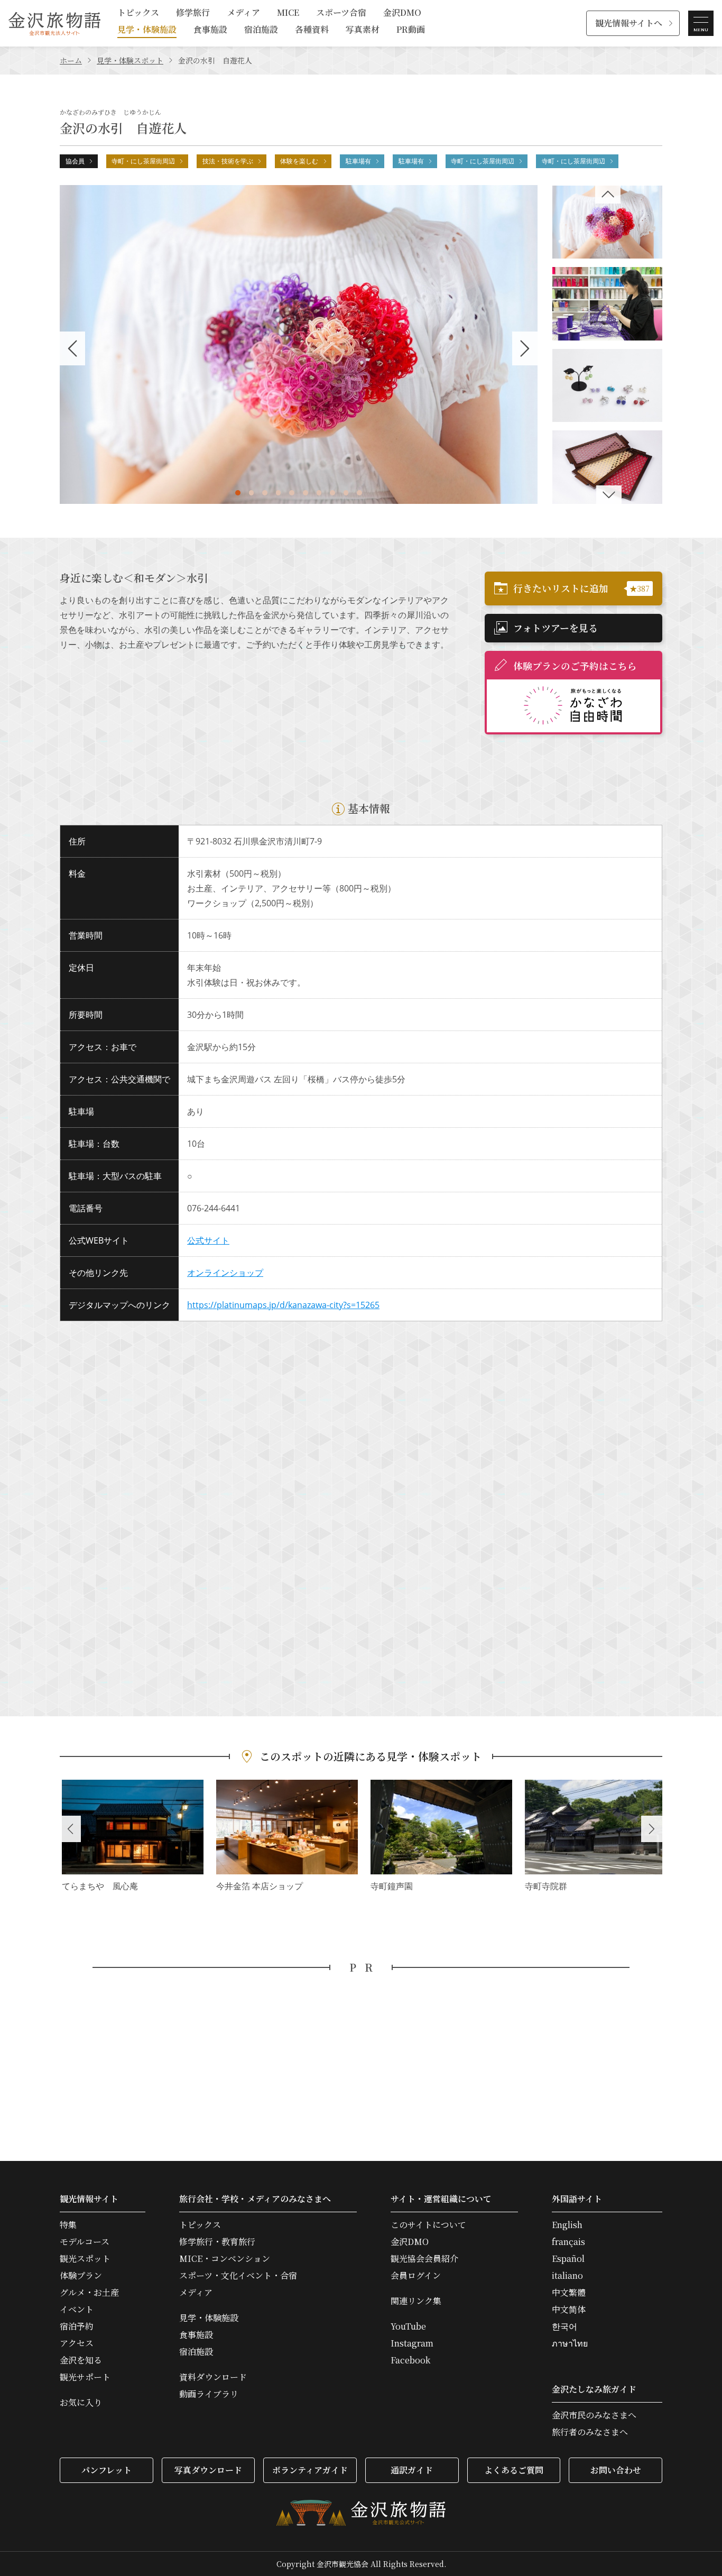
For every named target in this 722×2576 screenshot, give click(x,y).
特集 (68, 2225)
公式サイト (208, 1240)
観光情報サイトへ (629, 23)
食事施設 (210, 30)
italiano (567, 2276)
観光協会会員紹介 (424, 2259)
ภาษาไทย (570, 2343)
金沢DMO (402, 13)
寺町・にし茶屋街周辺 (143, 161)
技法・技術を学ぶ (228, 161)
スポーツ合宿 (341, 13)
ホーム (71, 60)
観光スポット (85, 2259)
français (568, 2242)
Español (568, 2259)
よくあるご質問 (514, 2470)
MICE (288, 13)
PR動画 (411, 30)
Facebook (410, 2360)
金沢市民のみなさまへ (594, 2415)
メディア (243, 13)
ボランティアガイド (310, 2470)
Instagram (412, 2343)
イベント (77, 2310)
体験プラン (81, 2276)
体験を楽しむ (299, 161)
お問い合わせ (616, 2470)
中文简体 (569, 2310)
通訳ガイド (412, 2470)
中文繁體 (569, 2293)
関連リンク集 (416, 2301)
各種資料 (312, 30)
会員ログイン (416, 2276)
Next (652, 1829)
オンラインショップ (225, 1273)
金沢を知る (81, 2360)
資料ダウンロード (213, 2377)
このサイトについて (428, 2225)
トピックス (138, 13)
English (567, 2225)
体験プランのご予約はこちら (575, 666)
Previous (70, 1829)
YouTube (408, 2326)
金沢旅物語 (54, 23)
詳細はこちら (133, 1837)
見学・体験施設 (147, 30)
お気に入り (81, 2403)
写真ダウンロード (208, 2470)
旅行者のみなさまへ (590, 2432)
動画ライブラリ (209, 2394)
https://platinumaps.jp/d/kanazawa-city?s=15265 (283, 1305)
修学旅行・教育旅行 (217, 2242)
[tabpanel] (299, 344)
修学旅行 (193, 13)
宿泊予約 (77, 2326)
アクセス (77, 2343)
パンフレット (107, 2470)
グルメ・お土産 (89, 2293)
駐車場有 (358, 161)
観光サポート (85, 2377)
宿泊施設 (261, 30)
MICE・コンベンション (225, 2259)
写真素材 (363, 30)
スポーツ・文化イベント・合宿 (238, 2276)
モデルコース (85, 2242)
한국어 (564, 2326)
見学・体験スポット (130, 60)
